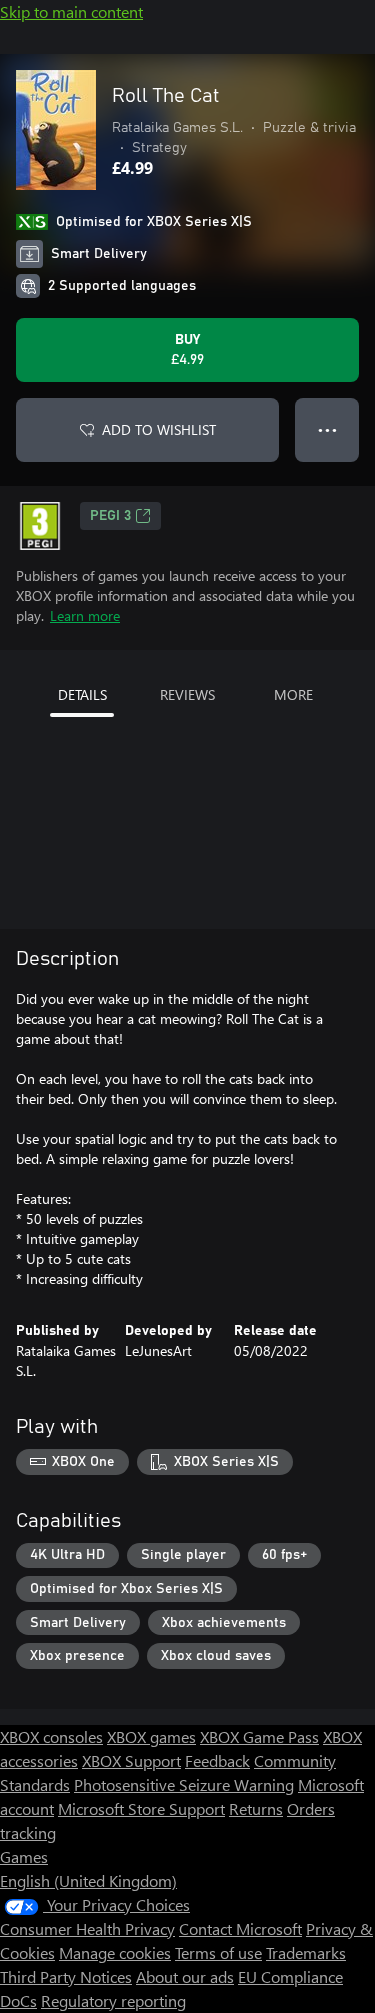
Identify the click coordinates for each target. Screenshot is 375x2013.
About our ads (185, 1976)
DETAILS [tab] (82, 694)
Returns (256, 1808)
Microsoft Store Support (141, 1808)
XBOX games (151, 1736)
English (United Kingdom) (88, 1880)
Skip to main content (71, 11)
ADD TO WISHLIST (159, 429)
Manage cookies (115, 1952)
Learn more (85, 615)
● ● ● (327, 429)
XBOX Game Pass (259, 1736)
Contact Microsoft (240, 1928)
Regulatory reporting (113, 2000)
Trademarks (306, 1952)
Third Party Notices (66, 1976)
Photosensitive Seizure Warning (184, 1784)
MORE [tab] (293, 694)
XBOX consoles (51, 1736)
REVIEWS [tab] (187, 694)
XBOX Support (131, 1760)
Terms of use (218, 1952)
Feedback (217, 1760)
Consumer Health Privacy (87, 1928)
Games (24, 1856)
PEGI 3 (110, 516)
